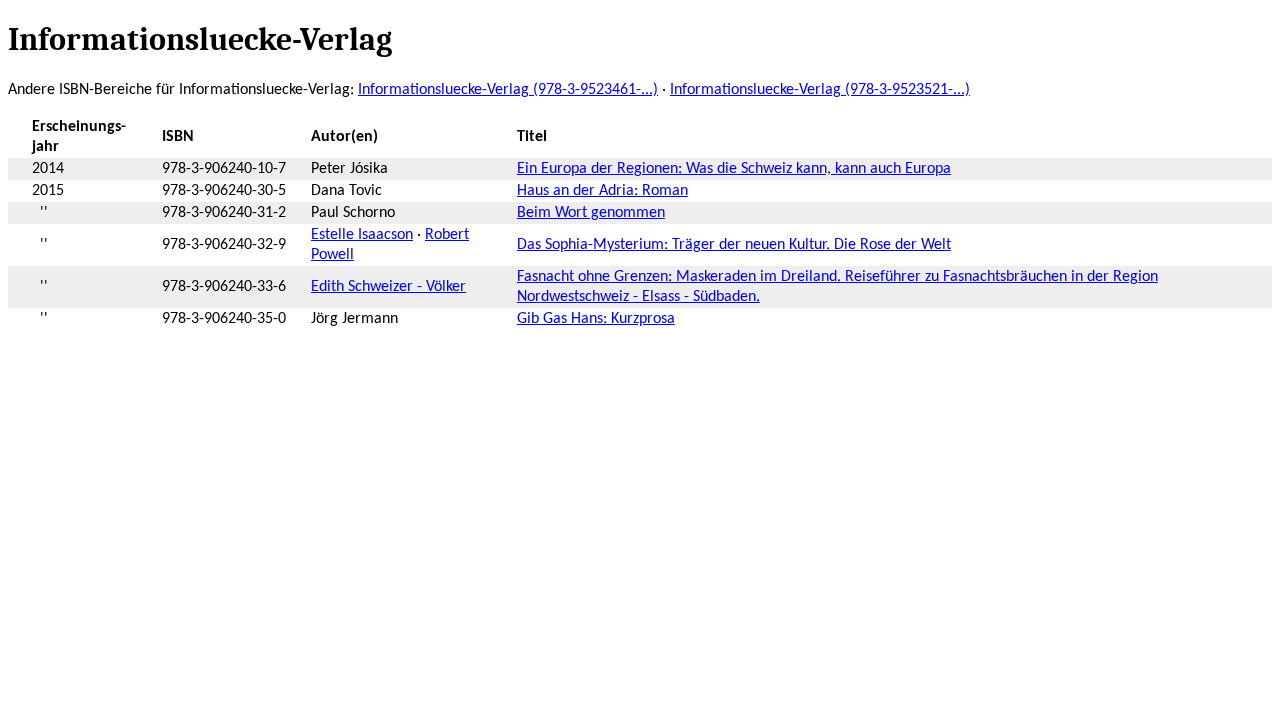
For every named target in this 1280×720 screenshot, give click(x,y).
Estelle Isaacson (362, 235)
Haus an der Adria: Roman (602, 191)
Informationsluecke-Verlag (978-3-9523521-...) (820, 90)
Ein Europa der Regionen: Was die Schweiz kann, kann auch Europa (734, 169)
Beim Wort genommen (591, 213)
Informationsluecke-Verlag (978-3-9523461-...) (508, 90)
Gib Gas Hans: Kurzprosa (596, 319)
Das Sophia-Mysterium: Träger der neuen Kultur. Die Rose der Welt (734, 245)
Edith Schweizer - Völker (388, 287)
